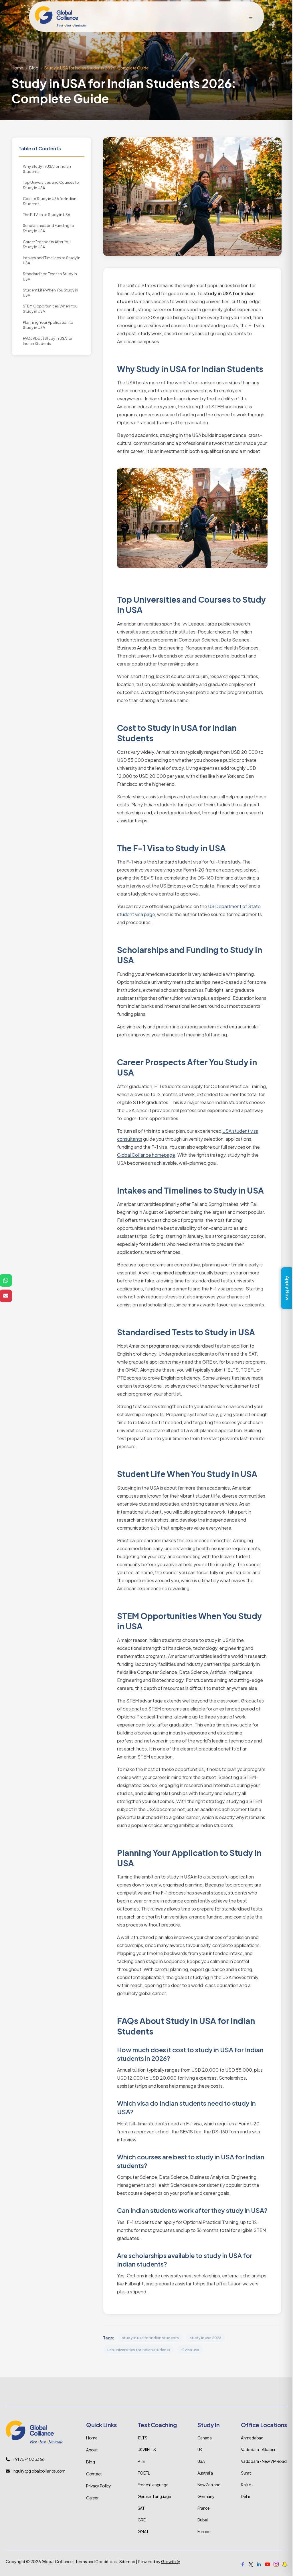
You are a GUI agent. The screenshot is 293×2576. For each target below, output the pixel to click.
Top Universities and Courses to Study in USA (51, 185)
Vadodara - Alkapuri (259, 2449)
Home (17, 68)
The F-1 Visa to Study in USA (46, 215)
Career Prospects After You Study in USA (47, 244)
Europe (204, 2531)
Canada (205, 2438)
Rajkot (247, 2485)
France (204, 2508)
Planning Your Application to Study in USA (48, 325)
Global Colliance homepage (146, 1155)
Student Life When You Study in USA (51, 293)
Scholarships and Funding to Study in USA (48, 228)
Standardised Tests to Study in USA (50, 276)
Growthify (171, 2561)
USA (201, 2461)
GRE (142, 2520)
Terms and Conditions (96, 2561)
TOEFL (144, 2473)
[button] (250, 17)
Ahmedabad (252, 2438)
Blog (34, 68)
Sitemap (127, 2561)
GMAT (143, 2531)
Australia (205, 2473)
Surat (246, 2473)
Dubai (203, 2520)
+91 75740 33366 (29, 2459)
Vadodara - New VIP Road (264, 2461)
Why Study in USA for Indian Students (47, 169)
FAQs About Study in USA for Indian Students (48, 341)
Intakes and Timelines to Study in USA (52, 260)
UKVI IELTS (147, 2449)
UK (200, 2449)
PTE (141, 2461)
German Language (154, 2496)
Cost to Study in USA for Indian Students (50, 201)
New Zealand (209, 2485)
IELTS (142, 2438)
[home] (61, 17)
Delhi (245, 2496)
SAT (141, 2508)
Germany (206, 2496)
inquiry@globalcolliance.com (39, 2471)
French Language (153, 2485)
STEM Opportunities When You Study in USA (50, 309)
